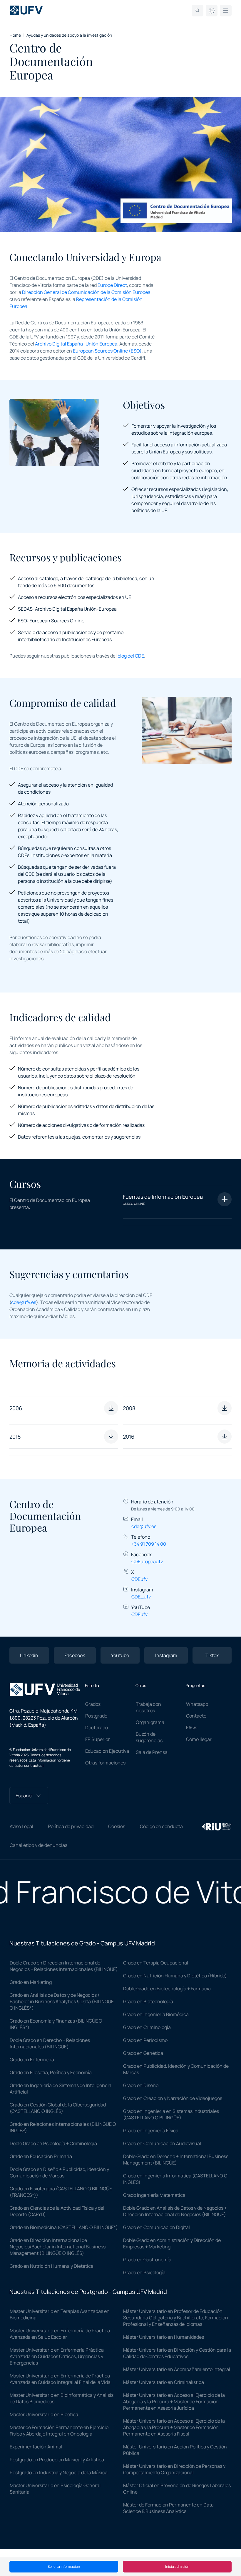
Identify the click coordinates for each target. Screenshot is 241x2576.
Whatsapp (197, 1704)
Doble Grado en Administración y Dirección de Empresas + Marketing (172, 2243)
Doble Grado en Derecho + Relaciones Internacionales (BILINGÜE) (50, 2043)
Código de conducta (161, 1826)
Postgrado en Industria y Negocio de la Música (59, 2472)
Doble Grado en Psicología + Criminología (53, 2143)
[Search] (198, 11)
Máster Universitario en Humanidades (164, 2337)
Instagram (166, 1655)
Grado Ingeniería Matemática (154, 2195)
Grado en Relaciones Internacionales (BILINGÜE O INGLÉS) (63, 2127)
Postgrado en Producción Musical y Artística (57, 2460)
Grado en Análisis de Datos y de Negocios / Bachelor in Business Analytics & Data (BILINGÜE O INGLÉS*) (62, 2001)
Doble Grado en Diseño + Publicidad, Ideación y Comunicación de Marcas (59, 2172)
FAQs (192, 1728)
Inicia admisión (177, 2566)
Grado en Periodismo (145, 2040)
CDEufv (139, 1579)
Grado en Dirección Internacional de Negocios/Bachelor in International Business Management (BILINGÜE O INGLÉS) (58, 2247)
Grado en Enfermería (32, 2060)
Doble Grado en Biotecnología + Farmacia (167, 1989)
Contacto (196, 1716)
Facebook (75, 1655)
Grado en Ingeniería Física (151, 2130)
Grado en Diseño (141, 2085)
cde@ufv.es (24, 1302)
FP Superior (98, 1739)
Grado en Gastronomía (147, 2260)
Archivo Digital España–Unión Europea (76, 344)
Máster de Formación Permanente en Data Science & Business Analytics (168, 2508)
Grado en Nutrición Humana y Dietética (52, 2266)
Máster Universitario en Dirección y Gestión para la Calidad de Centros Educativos (177, 2353)
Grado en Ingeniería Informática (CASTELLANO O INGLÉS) (175, 2179)
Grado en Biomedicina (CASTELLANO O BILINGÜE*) (64, 2227)
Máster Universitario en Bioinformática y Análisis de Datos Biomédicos (62, 2398)
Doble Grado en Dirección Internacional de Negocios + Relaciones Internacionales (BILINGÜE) (64, 1966)
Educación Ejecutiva (107, 1751)
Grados (93, 1704)
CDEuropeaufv (147, 1561)
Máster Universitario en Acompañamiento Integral (177, 2369)
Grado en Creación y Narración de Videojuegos (173, 2098)
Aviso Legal (21, 1826)
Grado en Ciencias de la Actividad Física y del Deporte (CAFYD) (57, 2211)
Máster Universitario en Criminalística (164, 2382)
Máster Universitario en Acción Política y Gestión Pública (175, 2450)
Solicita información (64, 2566)
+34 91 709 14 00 (149, 1544)
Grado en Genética (143, 2053)
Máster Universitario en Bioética (44, 2414)
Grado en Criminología (147, 2027)
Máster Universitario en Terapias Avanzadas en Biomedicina (60, 2314)
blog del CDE (131, 656)
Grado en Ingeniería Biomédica (156, 2014)
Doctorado (97, 1728)
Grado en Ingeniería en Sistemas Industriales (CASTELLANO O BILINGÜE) (171, 2114)
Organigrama (150, 1722)
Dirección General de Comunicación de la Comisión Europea (86, 292)
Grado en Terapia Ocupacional (156, 1963)
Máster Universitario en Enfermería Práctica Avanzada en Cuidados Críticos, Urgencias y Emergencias (57, 2356)
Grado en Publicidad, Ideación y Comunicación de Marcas (176, 2069)
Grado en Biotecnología (148, 2001)
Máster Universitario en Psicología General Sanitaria (55, 2489)
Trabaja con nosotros (148, 1707)
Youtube (120, 1655)
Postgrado (96, 1716)
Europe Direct (112, 285)
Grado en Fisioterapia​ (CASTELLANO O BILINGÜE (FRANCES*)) (61, 2192)
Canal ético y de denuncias (39, 1845)
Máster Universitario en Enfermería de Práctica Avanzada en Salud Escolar (60, 2334)
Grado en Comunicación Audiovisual (162, 2143)
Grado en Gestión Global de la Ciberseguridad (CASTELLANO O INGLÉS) (58, 2108)
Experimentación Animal (36, 2447)
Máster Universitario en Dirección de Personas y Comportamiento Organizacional (174, 2469)
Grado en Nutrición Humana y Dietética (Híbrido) (175, 1976)
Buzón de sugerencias (149, 1737)
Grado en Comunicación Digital (157, 2227)
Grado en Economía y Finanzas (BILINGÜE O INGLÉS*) (56, 2024)
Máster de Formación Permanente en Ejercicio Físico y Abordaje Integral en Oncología (59, 2431)
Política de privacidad (71, 1826)
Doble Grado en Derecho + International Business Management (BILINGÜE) (176, 2160)
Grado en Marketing (31, 1982)
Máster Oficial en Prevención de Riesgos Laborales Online (177, 2489)
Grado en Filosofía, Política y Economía (51, 2072)
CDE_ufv (141, 1597)
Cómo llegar (199, 1739)
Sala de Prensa (152, 1752)
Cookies (117, 1826)
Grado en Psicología (144, 2272)
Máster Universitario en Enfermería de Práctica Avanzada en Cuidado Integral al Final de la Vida (60, 2379)
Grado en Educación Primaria (41, 2156)
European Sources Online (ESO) (107, 351)
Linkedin (29, 1655)
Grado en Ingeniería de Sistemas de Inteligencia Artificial (61, 2089)
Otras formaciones (105, 1763)
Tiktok (212, 1655)
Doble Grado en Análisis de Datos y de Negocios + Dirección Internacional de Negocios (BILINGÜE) (175, 2211)
